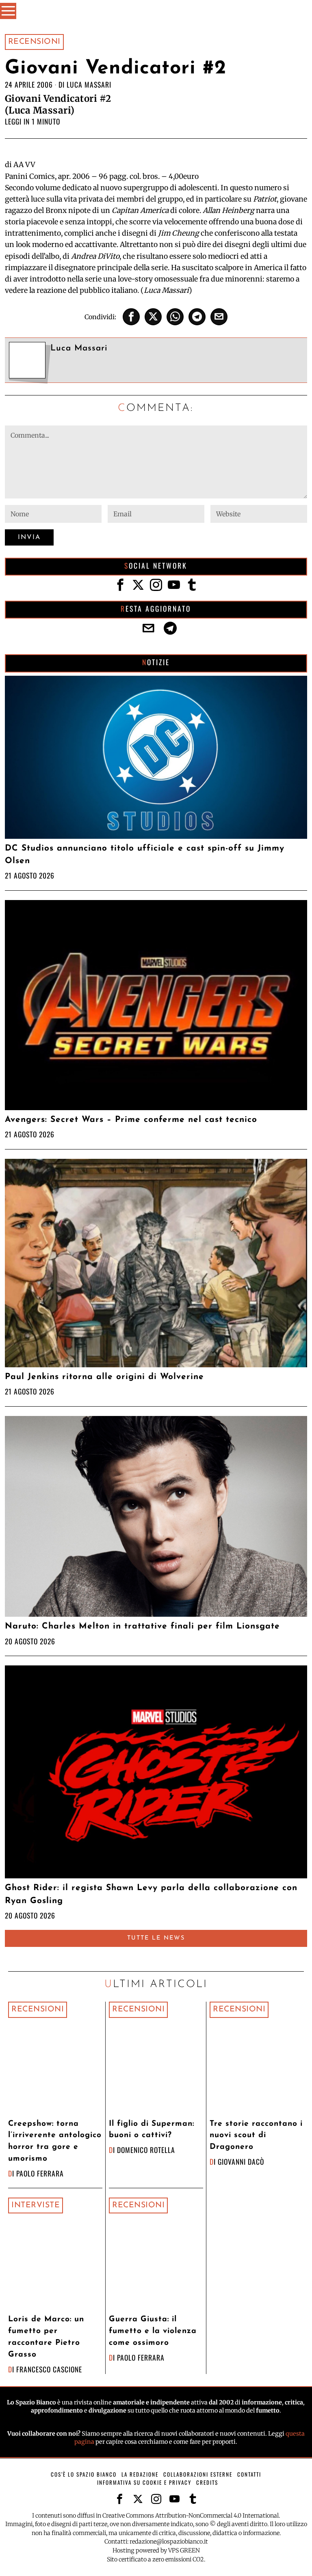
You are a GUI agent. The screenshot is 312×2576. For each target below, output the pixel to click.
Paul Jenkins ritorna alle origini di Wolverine (104, 1377)
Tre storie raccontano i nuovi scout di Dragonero (256, 2136)
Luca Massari (89, 84)
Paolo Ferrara (40, 2173)
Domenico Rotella (146, 2150)
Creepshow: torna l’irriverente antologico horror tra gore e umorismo (55, 2141)
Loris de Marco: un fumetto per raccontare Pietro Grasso (46, 2337)
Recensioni (34, 42)
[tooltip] (131, 317)
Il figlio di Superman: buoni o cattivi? (152, 2130)
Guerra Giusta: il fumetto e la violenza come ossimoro (153, 2331)
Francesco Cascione (49, 2369)
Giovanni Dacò (241, 2161)
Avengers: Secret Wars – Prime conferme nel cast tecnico (131, 1120)
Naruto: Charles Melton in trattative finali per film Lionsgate (142, 1626)
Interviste (36, 2205)
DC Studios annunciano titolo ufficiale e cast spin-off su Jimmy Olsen (145, 855)
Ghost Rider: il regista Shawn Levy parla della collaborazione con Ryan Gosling (151, 1894)
